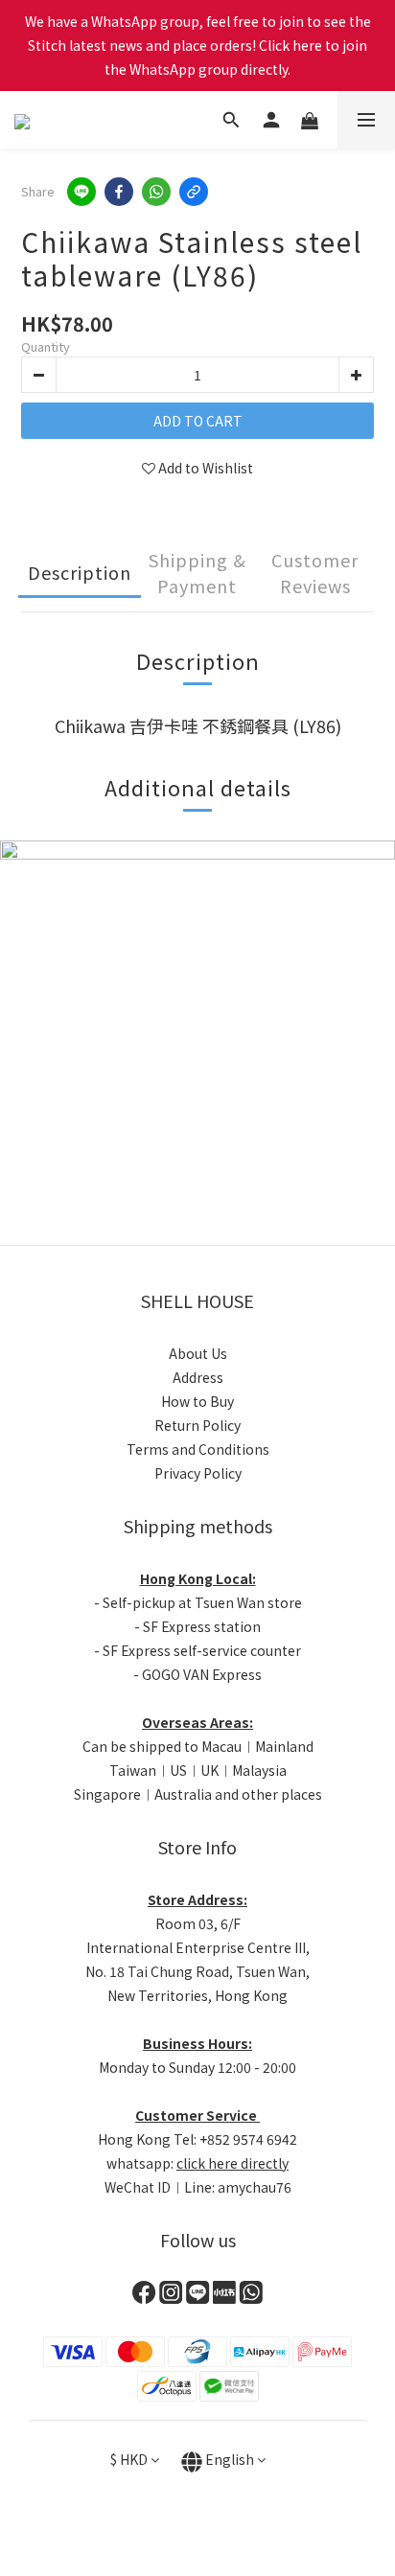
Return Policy (197, 1425)
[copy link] (194, 192)
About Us (198, 1353)
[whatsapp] (156, 192)
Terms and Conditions (198, 1449)
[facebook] (119, 192)
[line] (81, 192)
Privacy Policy (198, 1473)
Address (198, 1377)
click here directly (232, 2163)
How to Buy (197, 1401)
